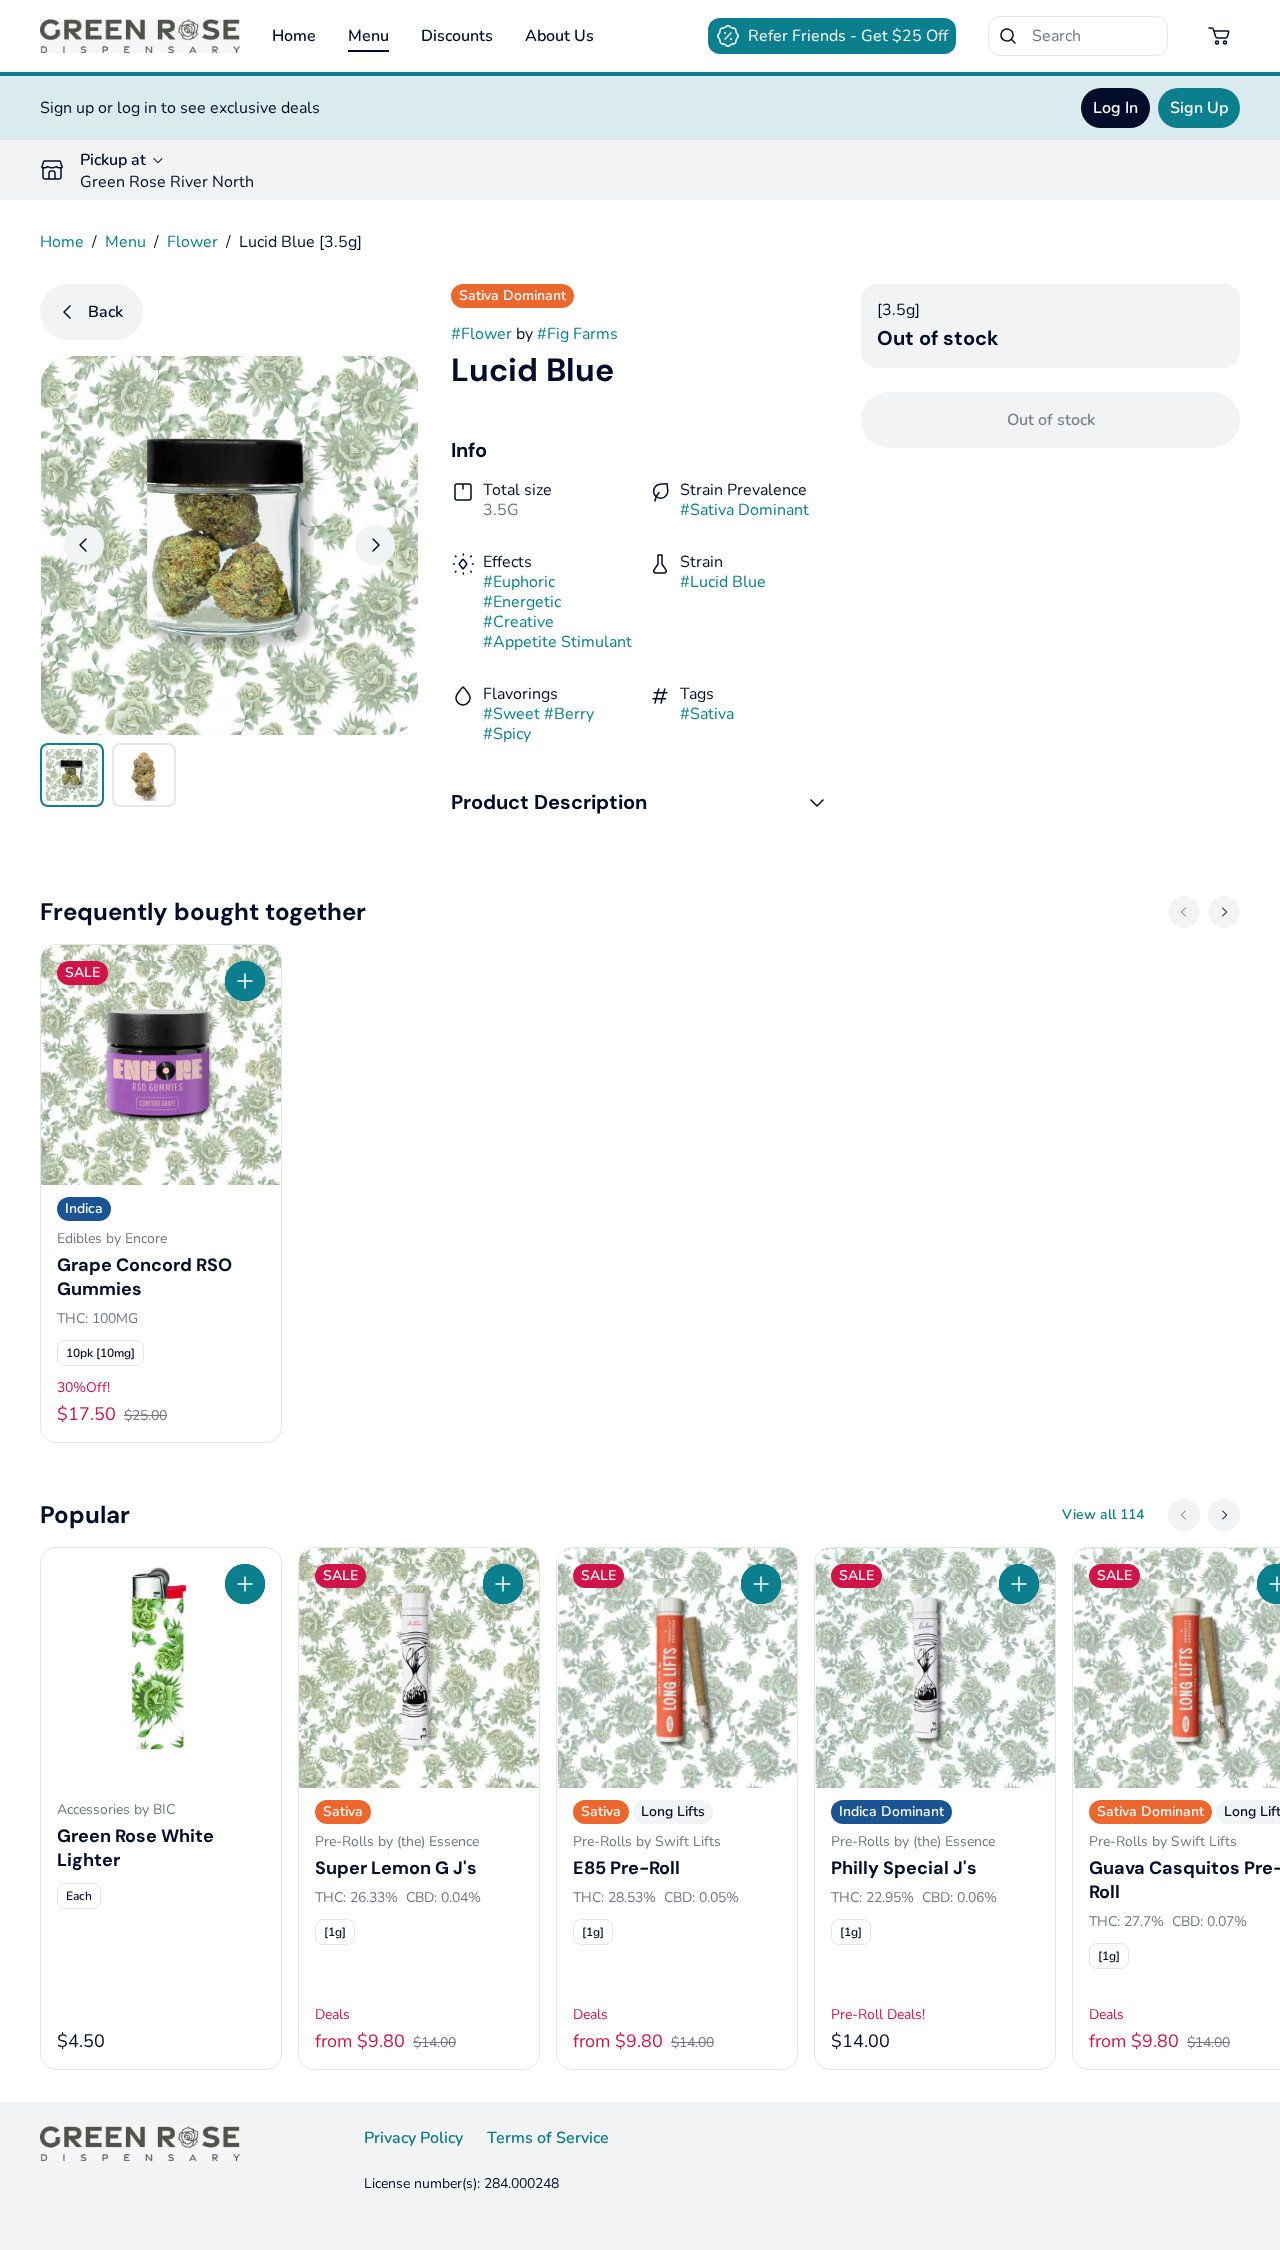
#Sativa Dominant (744, 510)
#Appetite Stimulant (557, 642)
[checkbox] (100, 1353)
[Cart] (1220, 36)
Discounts (457, 36)
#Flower (481, 334)
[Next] (375, 545)
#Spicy (507, 734)
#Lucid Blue (723, 582)
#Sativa (707, 714)
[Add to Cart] (245, 981)
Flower (192, 242)
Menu (368, 36)
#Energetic (522, 602)
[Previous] (84, 545)
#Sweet (511, 714)
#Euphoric (519, 582)
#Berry (569, 714)
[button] (640, 802)
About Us (559, 36)
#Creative (518, 622)
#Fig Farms (577, 334)
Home (294, 36)
